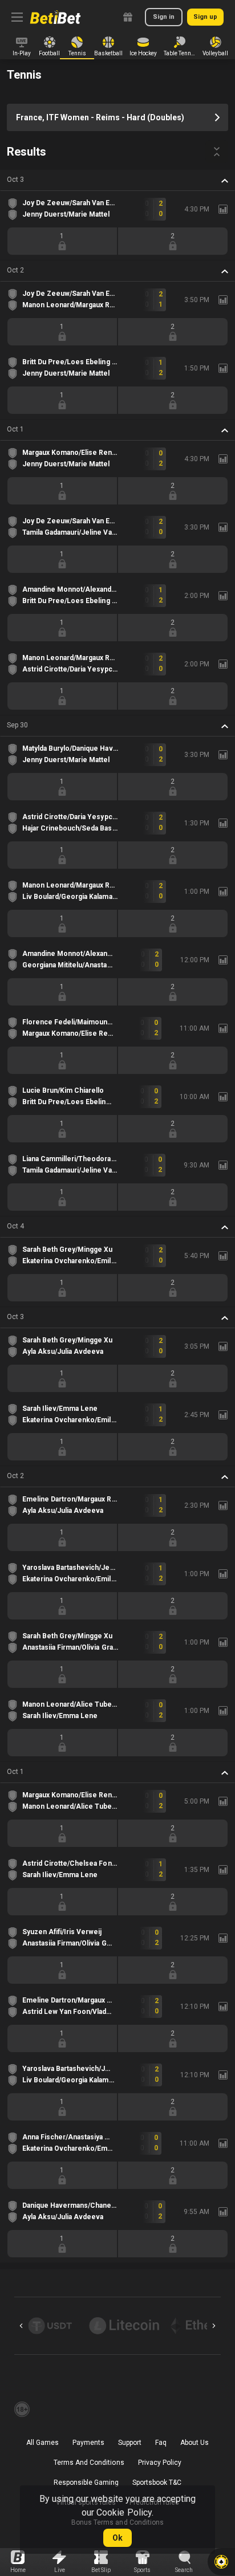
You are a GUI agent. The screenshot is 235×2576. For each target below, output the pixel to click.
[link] (55, 17)
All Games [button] (42, 2443)
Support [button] (130, 2443)
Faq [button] (161, 2443)
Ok (117, 2538)
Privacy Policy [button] (160, 2463)
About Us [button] (195, 2443)
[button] (117, 180)
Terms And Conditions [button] (89, 2463)
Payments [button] (88, 2443)
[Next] (214, 2326)
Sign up (205, 17)
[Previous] (21, 2326)
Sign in (164, 17)
